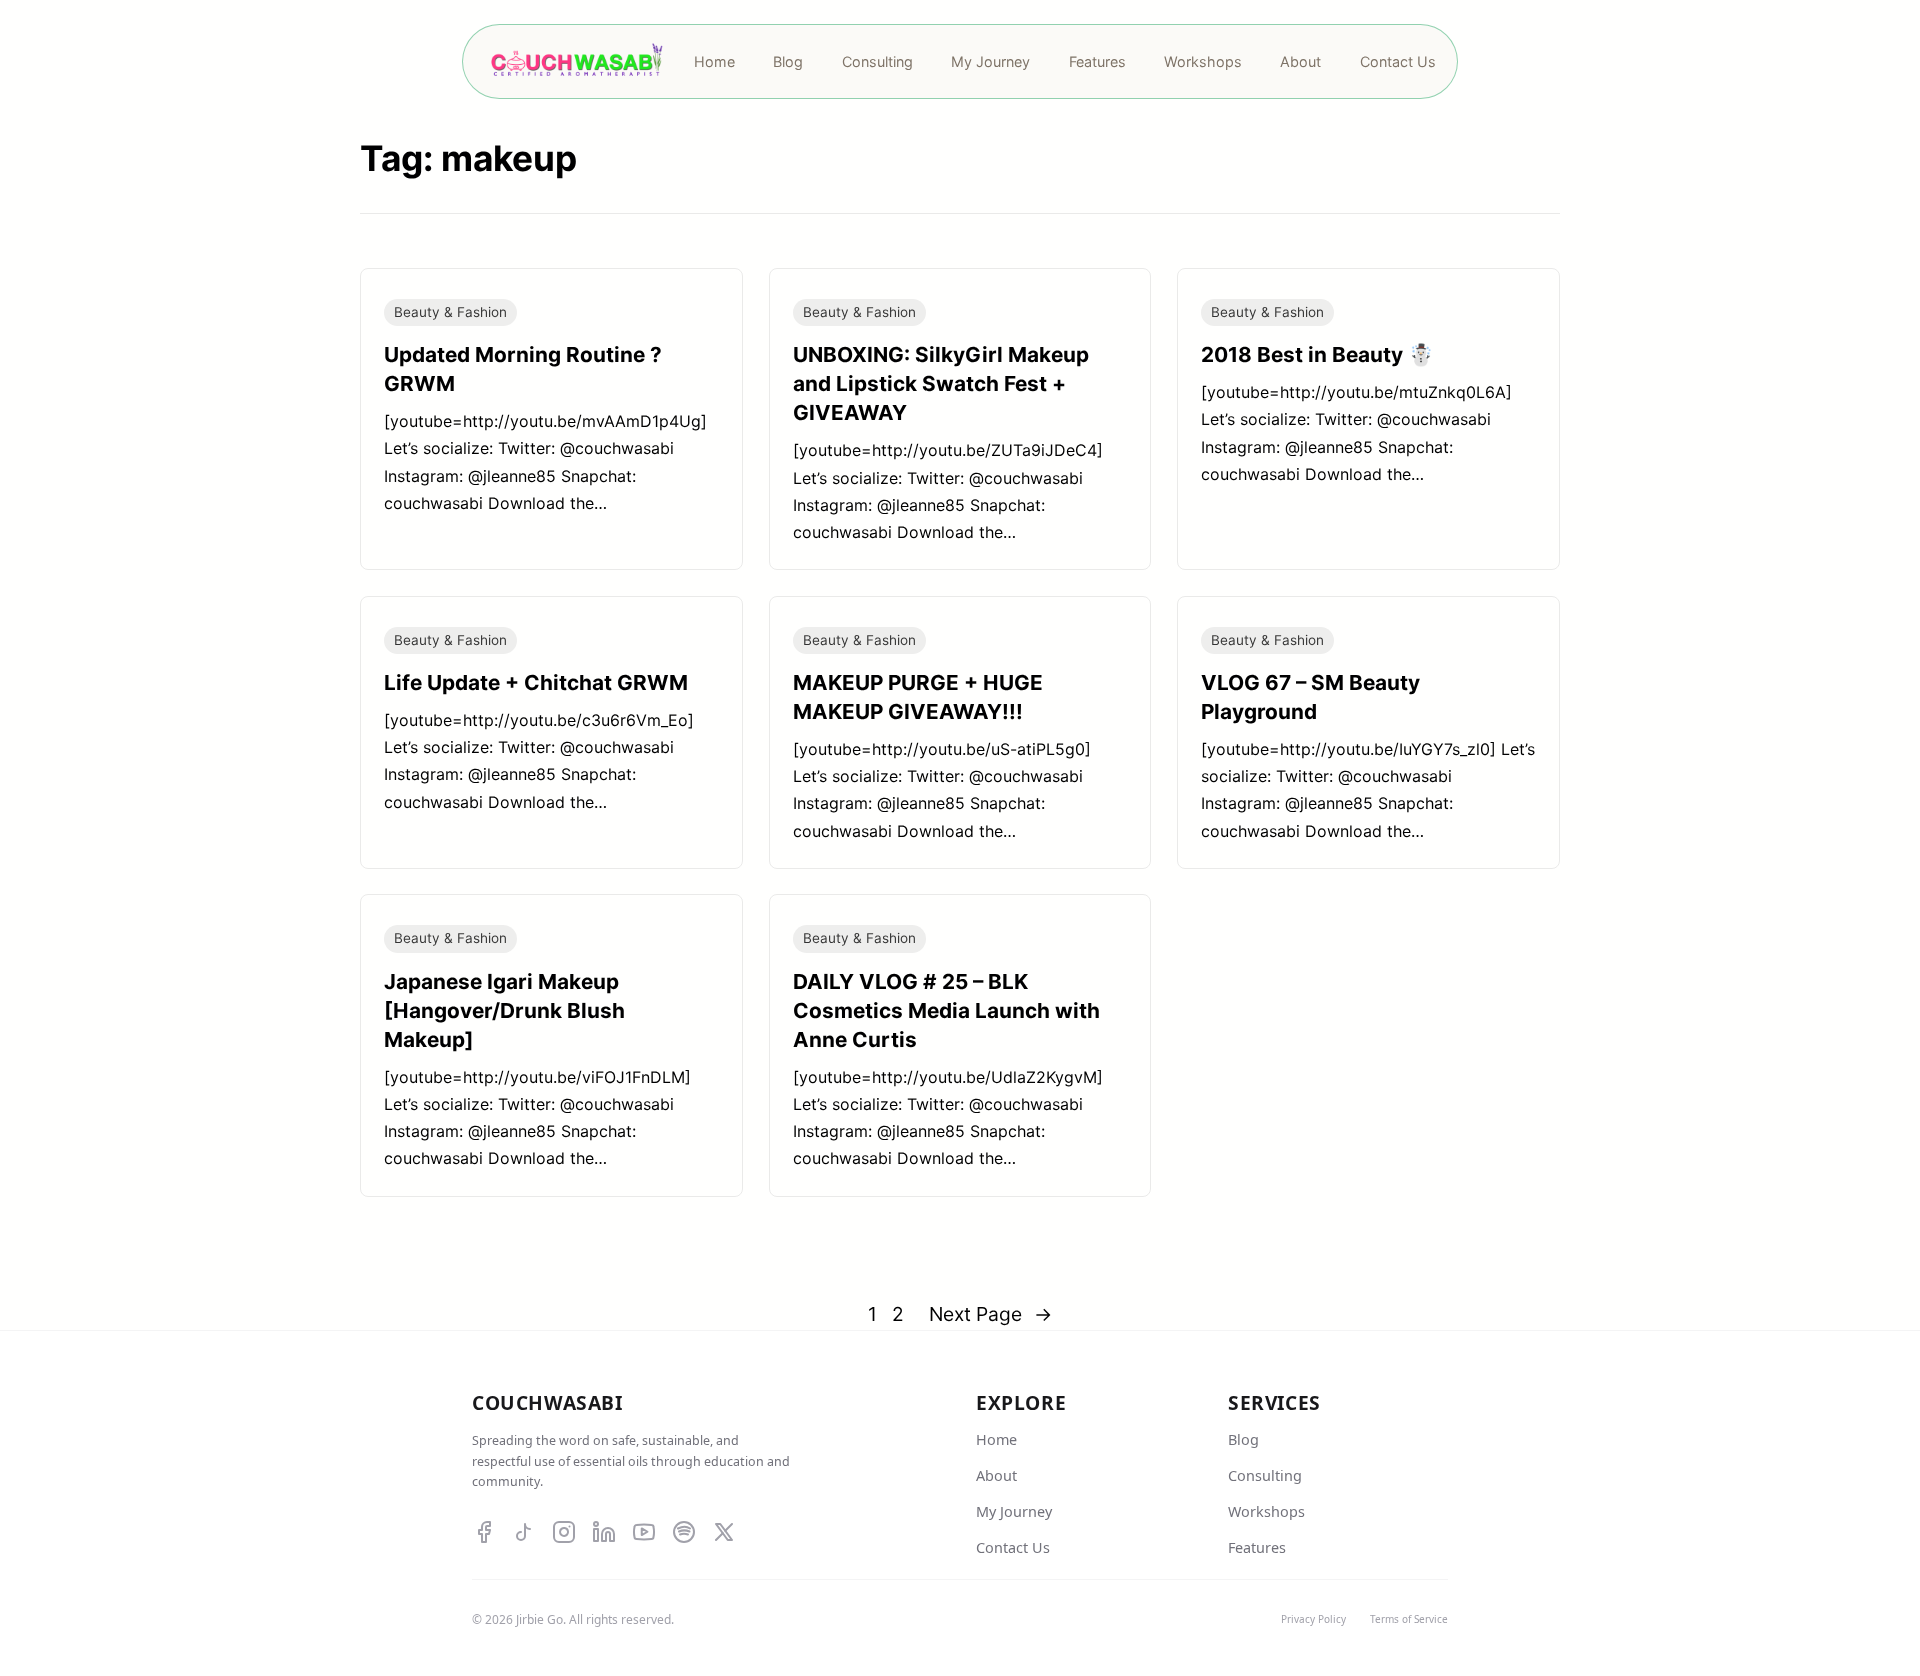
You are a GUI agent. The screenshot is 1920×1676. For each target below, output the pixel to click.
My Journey (1014, 1511)
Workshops (1266, 1511)
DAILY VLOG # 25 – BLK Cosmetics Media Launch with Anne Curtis (946, 1010)
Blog (1243, 1439)
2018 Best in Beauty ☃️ (1317, 354)
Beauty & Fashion (450, 312)
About (996, 1475)
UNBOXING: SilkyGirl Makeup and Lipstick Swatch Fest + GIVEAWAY (941, 383)
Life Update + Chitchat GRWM (536, 682)
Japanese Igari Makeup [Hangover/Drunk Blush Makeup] (504, 1010)
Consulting (1265, 1475)
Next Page (990, 1314)
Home (996, 1439)
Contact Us (1013, 1547)
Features (1257, 1547)
